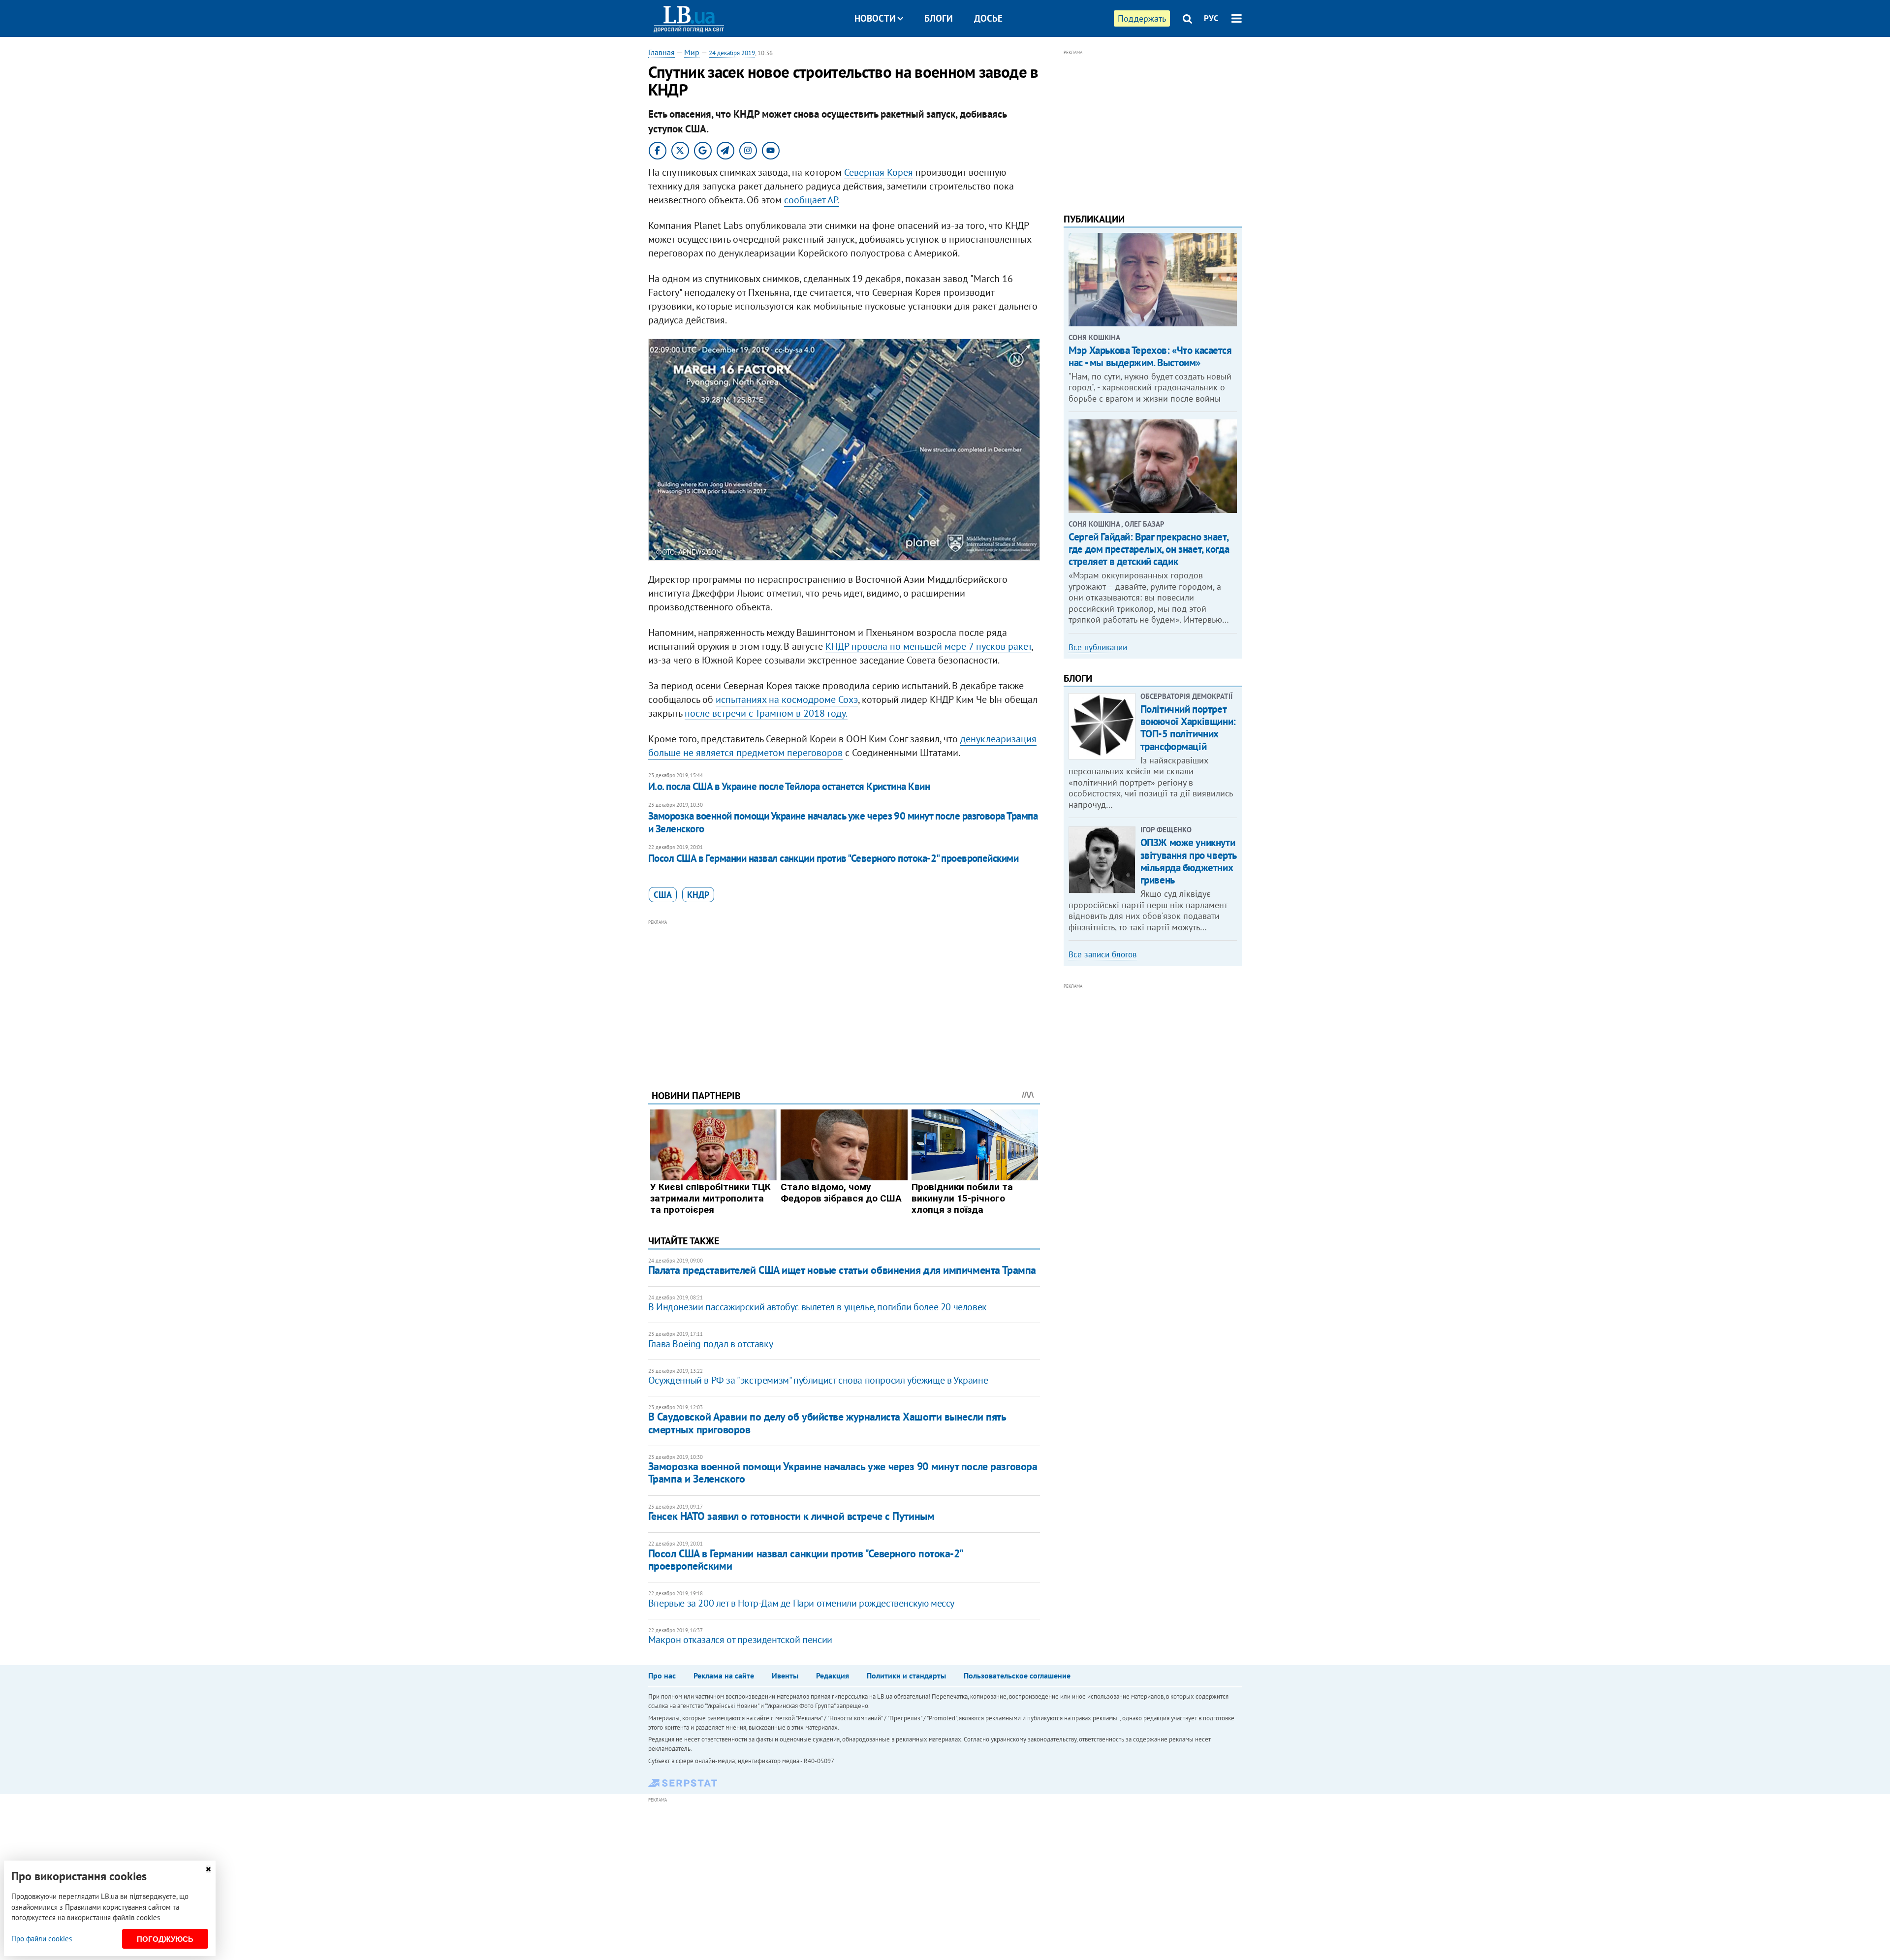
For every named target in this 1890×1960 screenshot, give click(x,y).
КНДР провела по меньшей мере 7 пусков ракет (928, 646)
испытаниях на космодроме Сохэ (787, 699)
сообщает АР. (812, 200)
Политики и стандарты (906, 1675)
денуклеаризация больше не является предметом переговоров (842, 746)
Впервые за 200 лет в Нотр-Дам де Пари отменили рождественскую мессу (801, 1603)
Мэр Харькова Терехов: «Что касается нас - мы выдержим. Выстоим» (1150, 356)
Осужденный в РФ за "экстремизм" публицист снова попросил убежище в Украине (818, 1380)
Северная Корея (879, 172)
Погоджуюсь (165, 1939)
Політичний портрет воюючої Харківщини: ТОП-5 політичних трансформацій (1188, 728)
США (663, 895)
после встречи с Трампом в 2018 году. (766, 713)
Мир (692, 52)
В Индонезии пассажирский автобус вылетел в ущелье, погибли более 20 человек (818, 1307)
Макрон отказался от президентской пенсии (740, 1640)
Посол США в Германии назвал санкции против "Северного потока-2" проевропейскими (834, 858)
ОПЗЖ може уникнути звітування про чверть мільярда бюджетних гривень (1188, 861)
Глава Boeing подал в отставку (710, 1344)
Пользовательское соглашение (1017, 1675)
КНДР (698, 895)
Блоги (939, 18)
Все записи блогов (1102, 954)
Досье (988, 18)
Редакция (833, 1675)
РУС (1211, 18)
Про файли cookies (42, 1939)
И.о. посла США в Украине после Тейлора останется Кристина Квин (789, 786)
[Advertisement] (844, 997)
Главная (661, 52)
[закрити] (208, 1869)
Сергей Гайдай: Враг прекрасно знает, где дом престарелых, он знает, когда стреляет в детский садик (1149, 549)
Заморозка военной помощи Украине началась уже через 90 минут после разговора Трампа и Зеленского (843, 822)
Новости (875, 18)
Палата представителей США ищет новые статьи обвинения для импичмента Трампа (842, 1270)
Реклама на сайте (724, 1675)
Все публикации (1098, 647)
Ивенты (785, 1675)
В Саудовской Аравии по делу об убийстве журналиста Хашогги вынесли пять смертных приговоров (827, 1423)
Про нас (662, 1675)
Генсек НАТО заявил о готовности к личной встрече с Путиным (791, 1516)
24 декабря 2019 (732, 53)
